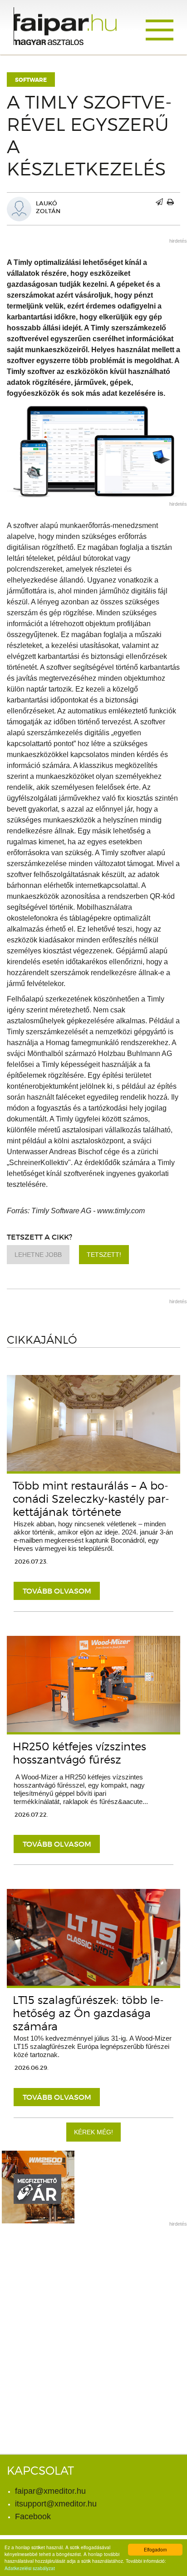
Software (31, 80)
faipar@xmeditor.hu (50, 2491)
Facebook (33, 2516)
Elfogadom (155, 2549)
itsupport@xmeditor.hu (56, 2504)
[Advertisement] (93, 2326)
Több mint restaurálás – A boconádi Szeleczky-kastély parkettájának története (91, 1499)
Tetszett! (104, 1255)
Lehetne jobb (38, 1255)
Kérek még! (93, 2132)
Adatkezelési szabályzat (30, 2568)
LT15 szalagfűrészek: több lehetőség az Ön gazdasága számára (88, 2013)
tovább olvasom (57, 1591)
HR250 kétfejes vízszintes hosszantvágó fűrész (79, 1753)
